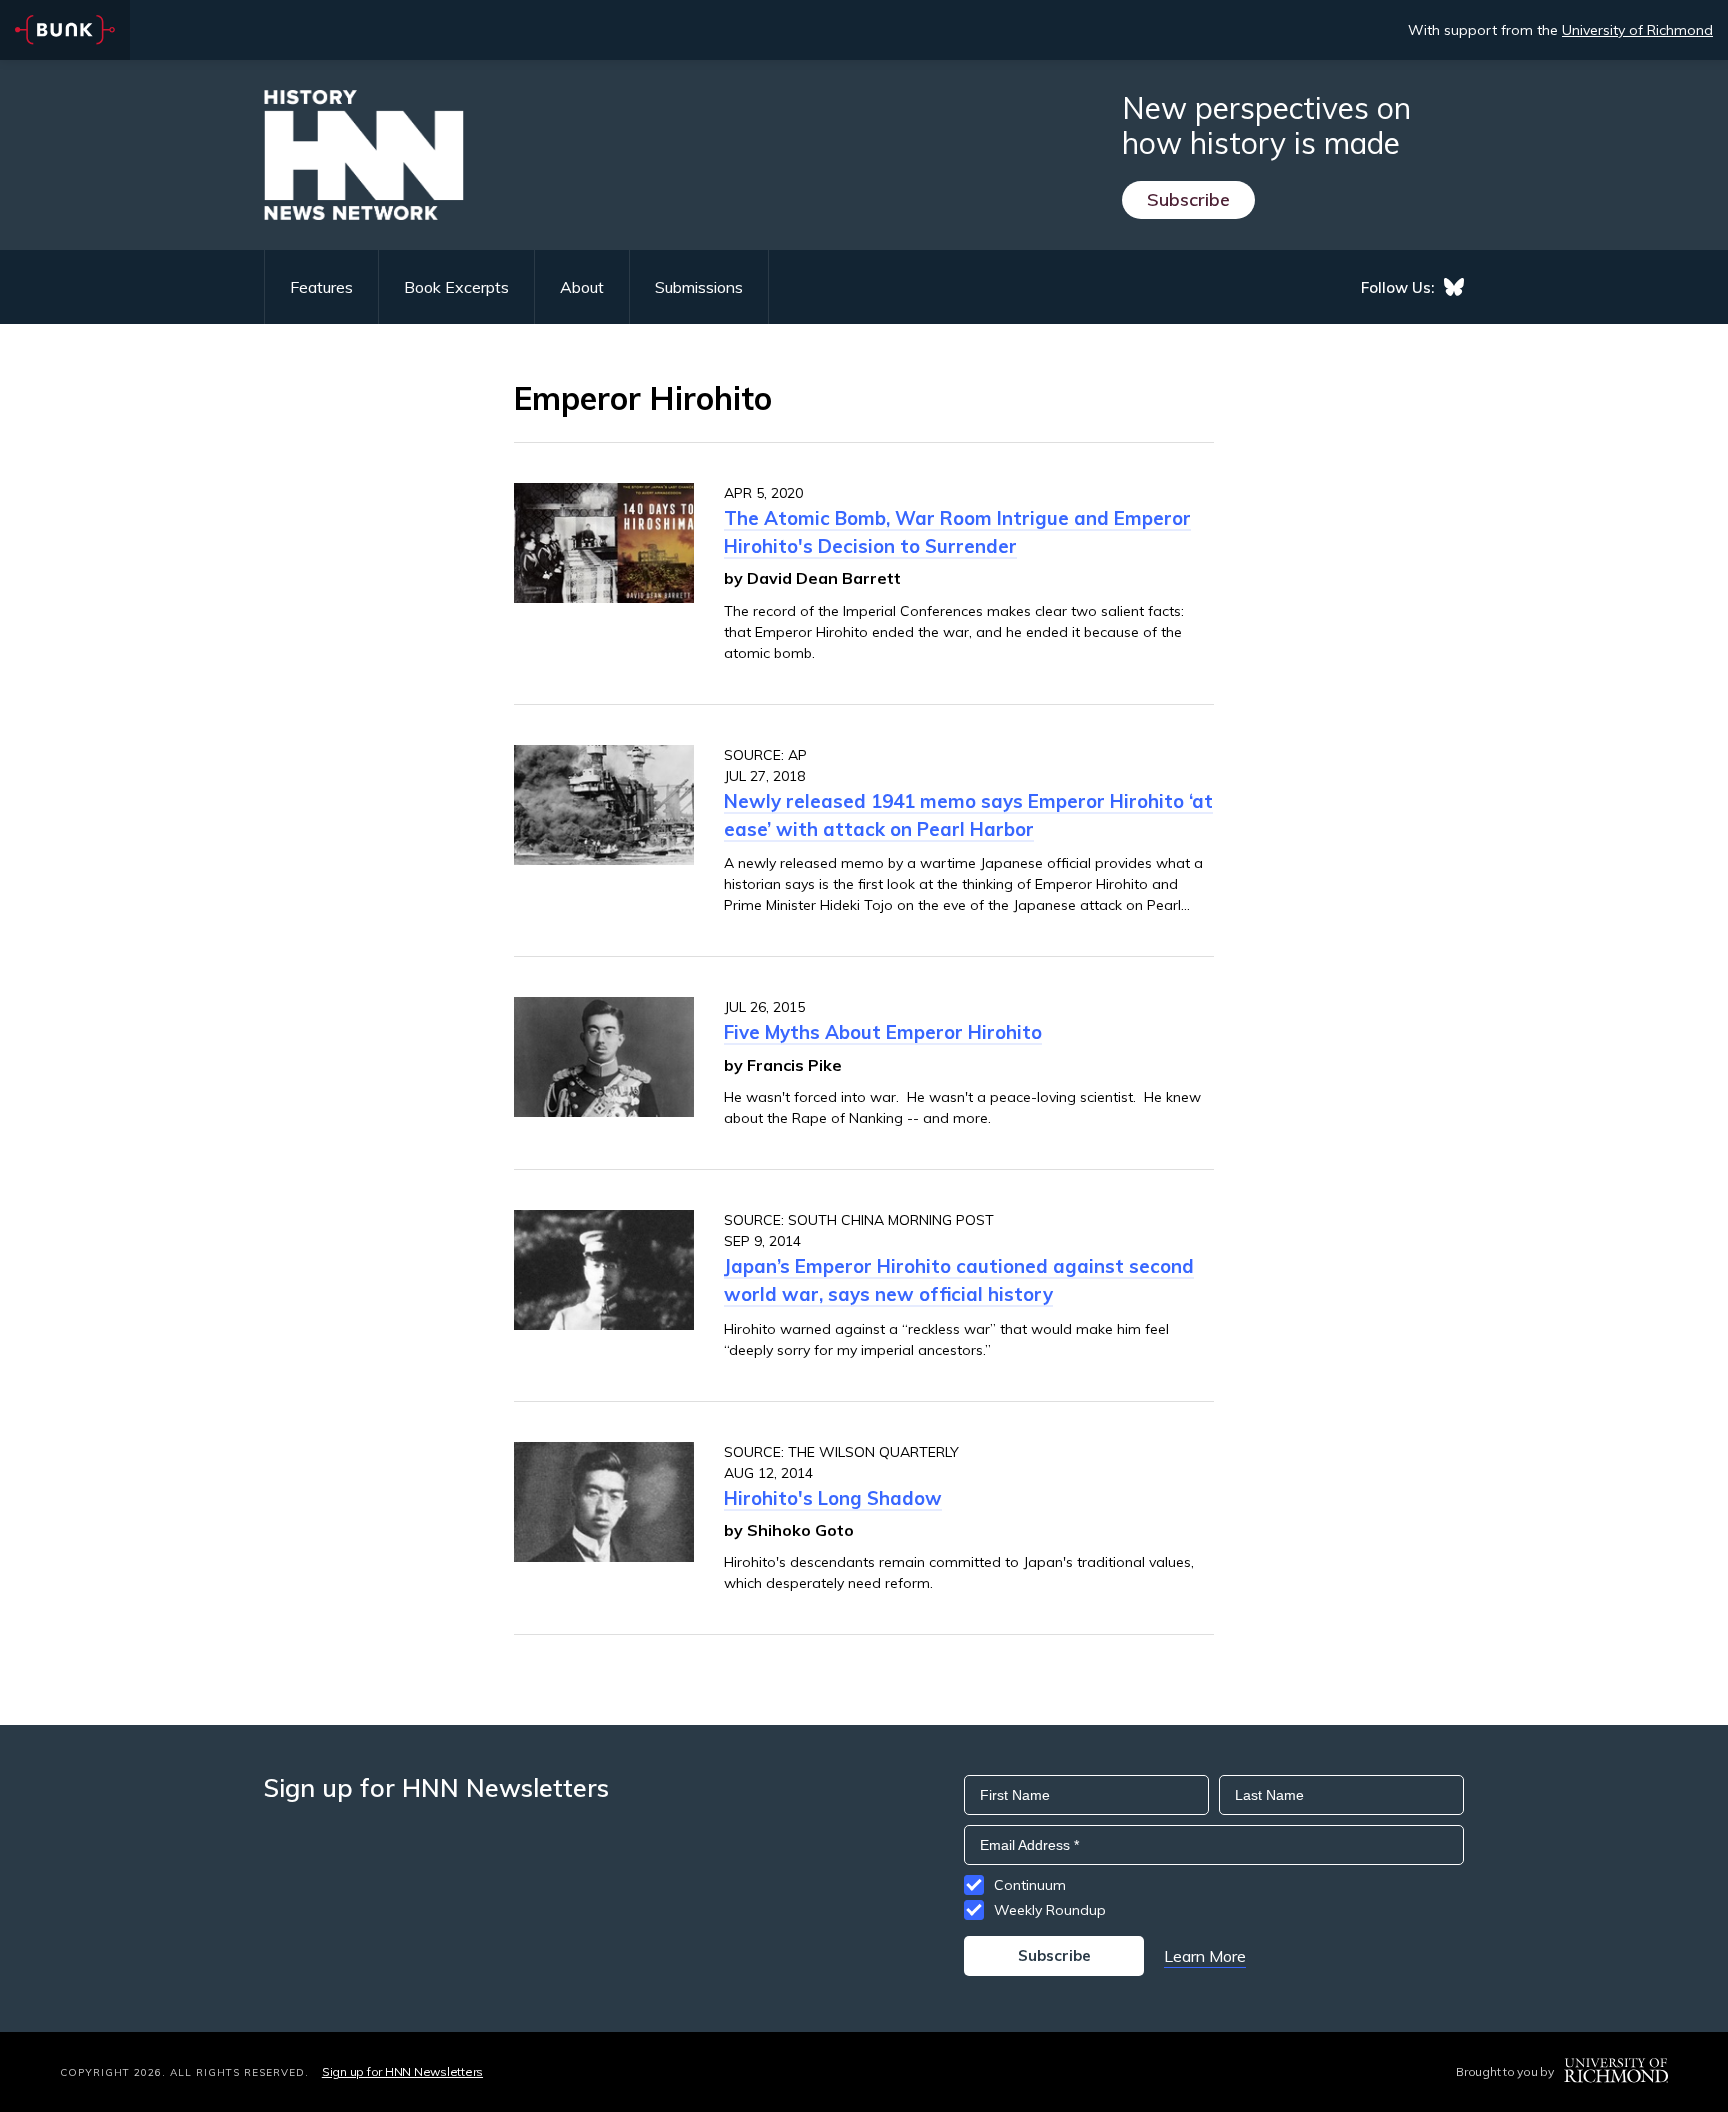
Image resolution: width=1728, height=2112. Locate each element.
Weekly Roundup (1050, 1910)
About (582, 287)
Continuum (1030, 1885)
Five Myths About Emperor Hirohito (883, 1032)
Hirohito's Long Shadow (833, 1498)
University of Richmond (1637, 30)
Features (321, 287)
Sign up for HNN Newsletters (402, 2071)
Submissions (699, 287)
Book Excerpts (456, 287)
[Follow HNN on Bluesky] (1454, 287)
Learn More (1205, 1956)
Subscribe (1188, 199)
